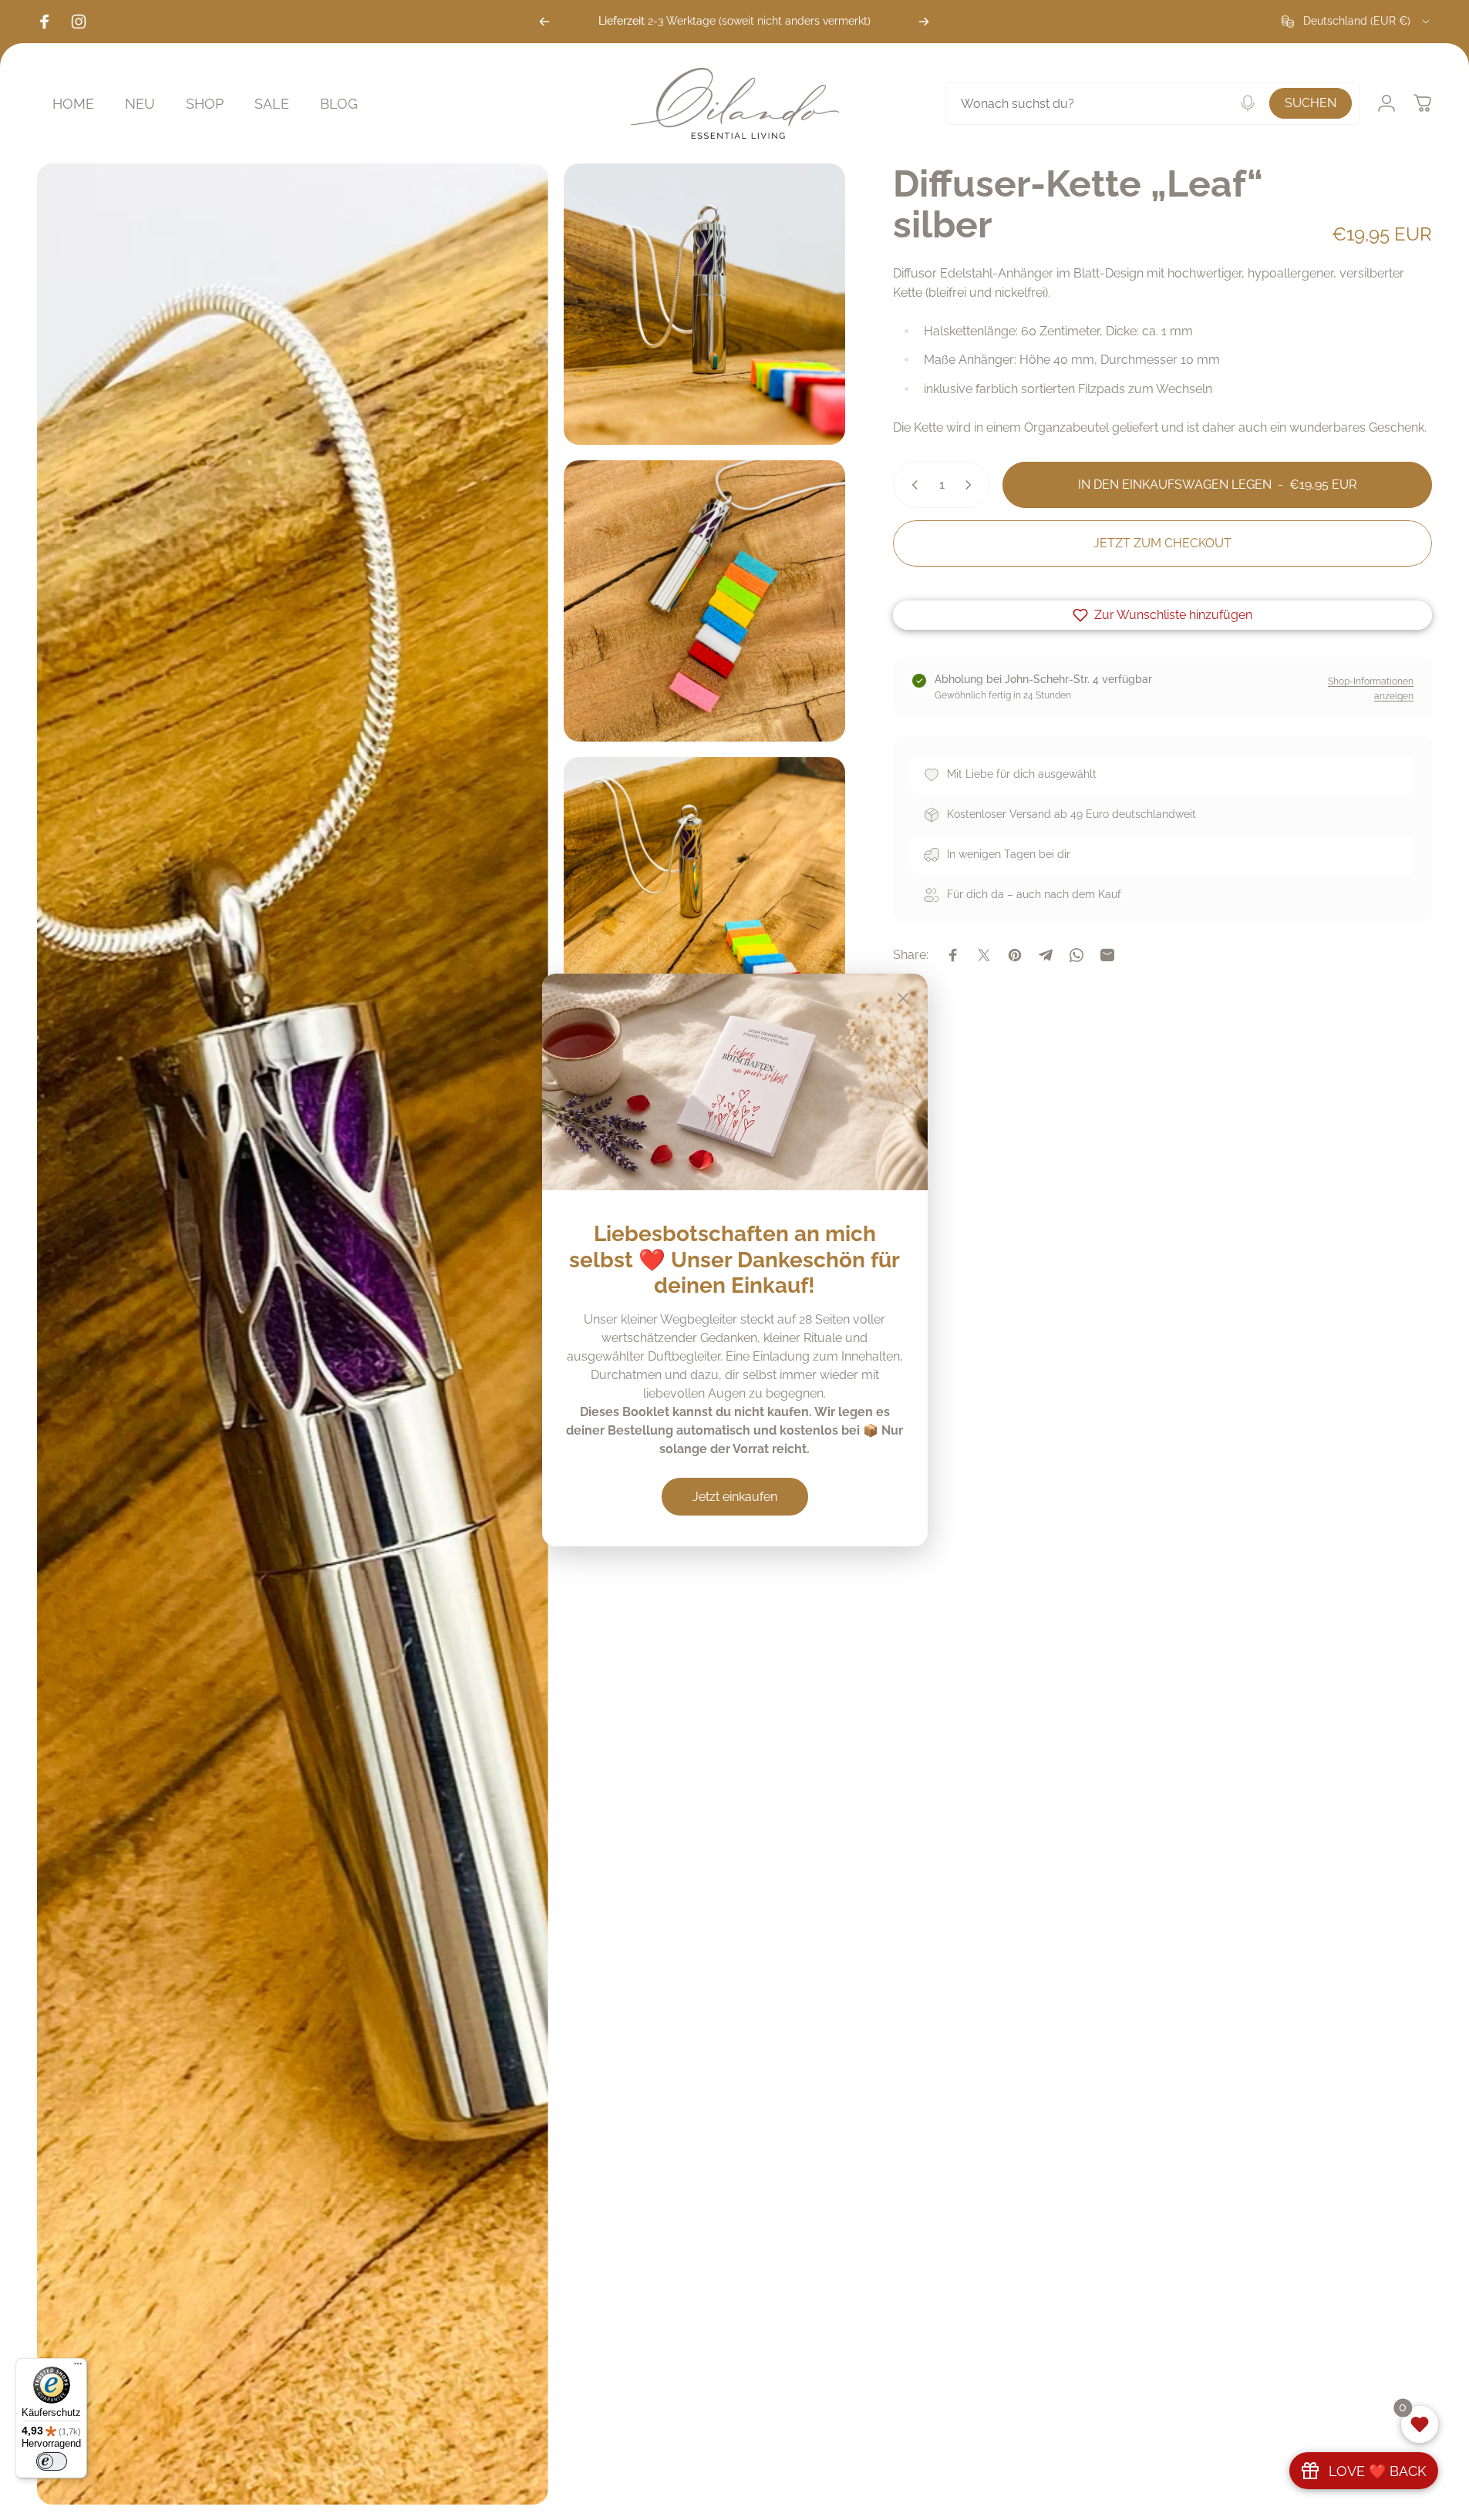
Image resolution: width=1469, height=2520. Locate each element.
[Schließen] (903, 998)
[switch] (52, 2461)
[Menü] (78, 2367)
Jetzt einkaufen (735, 1497)
